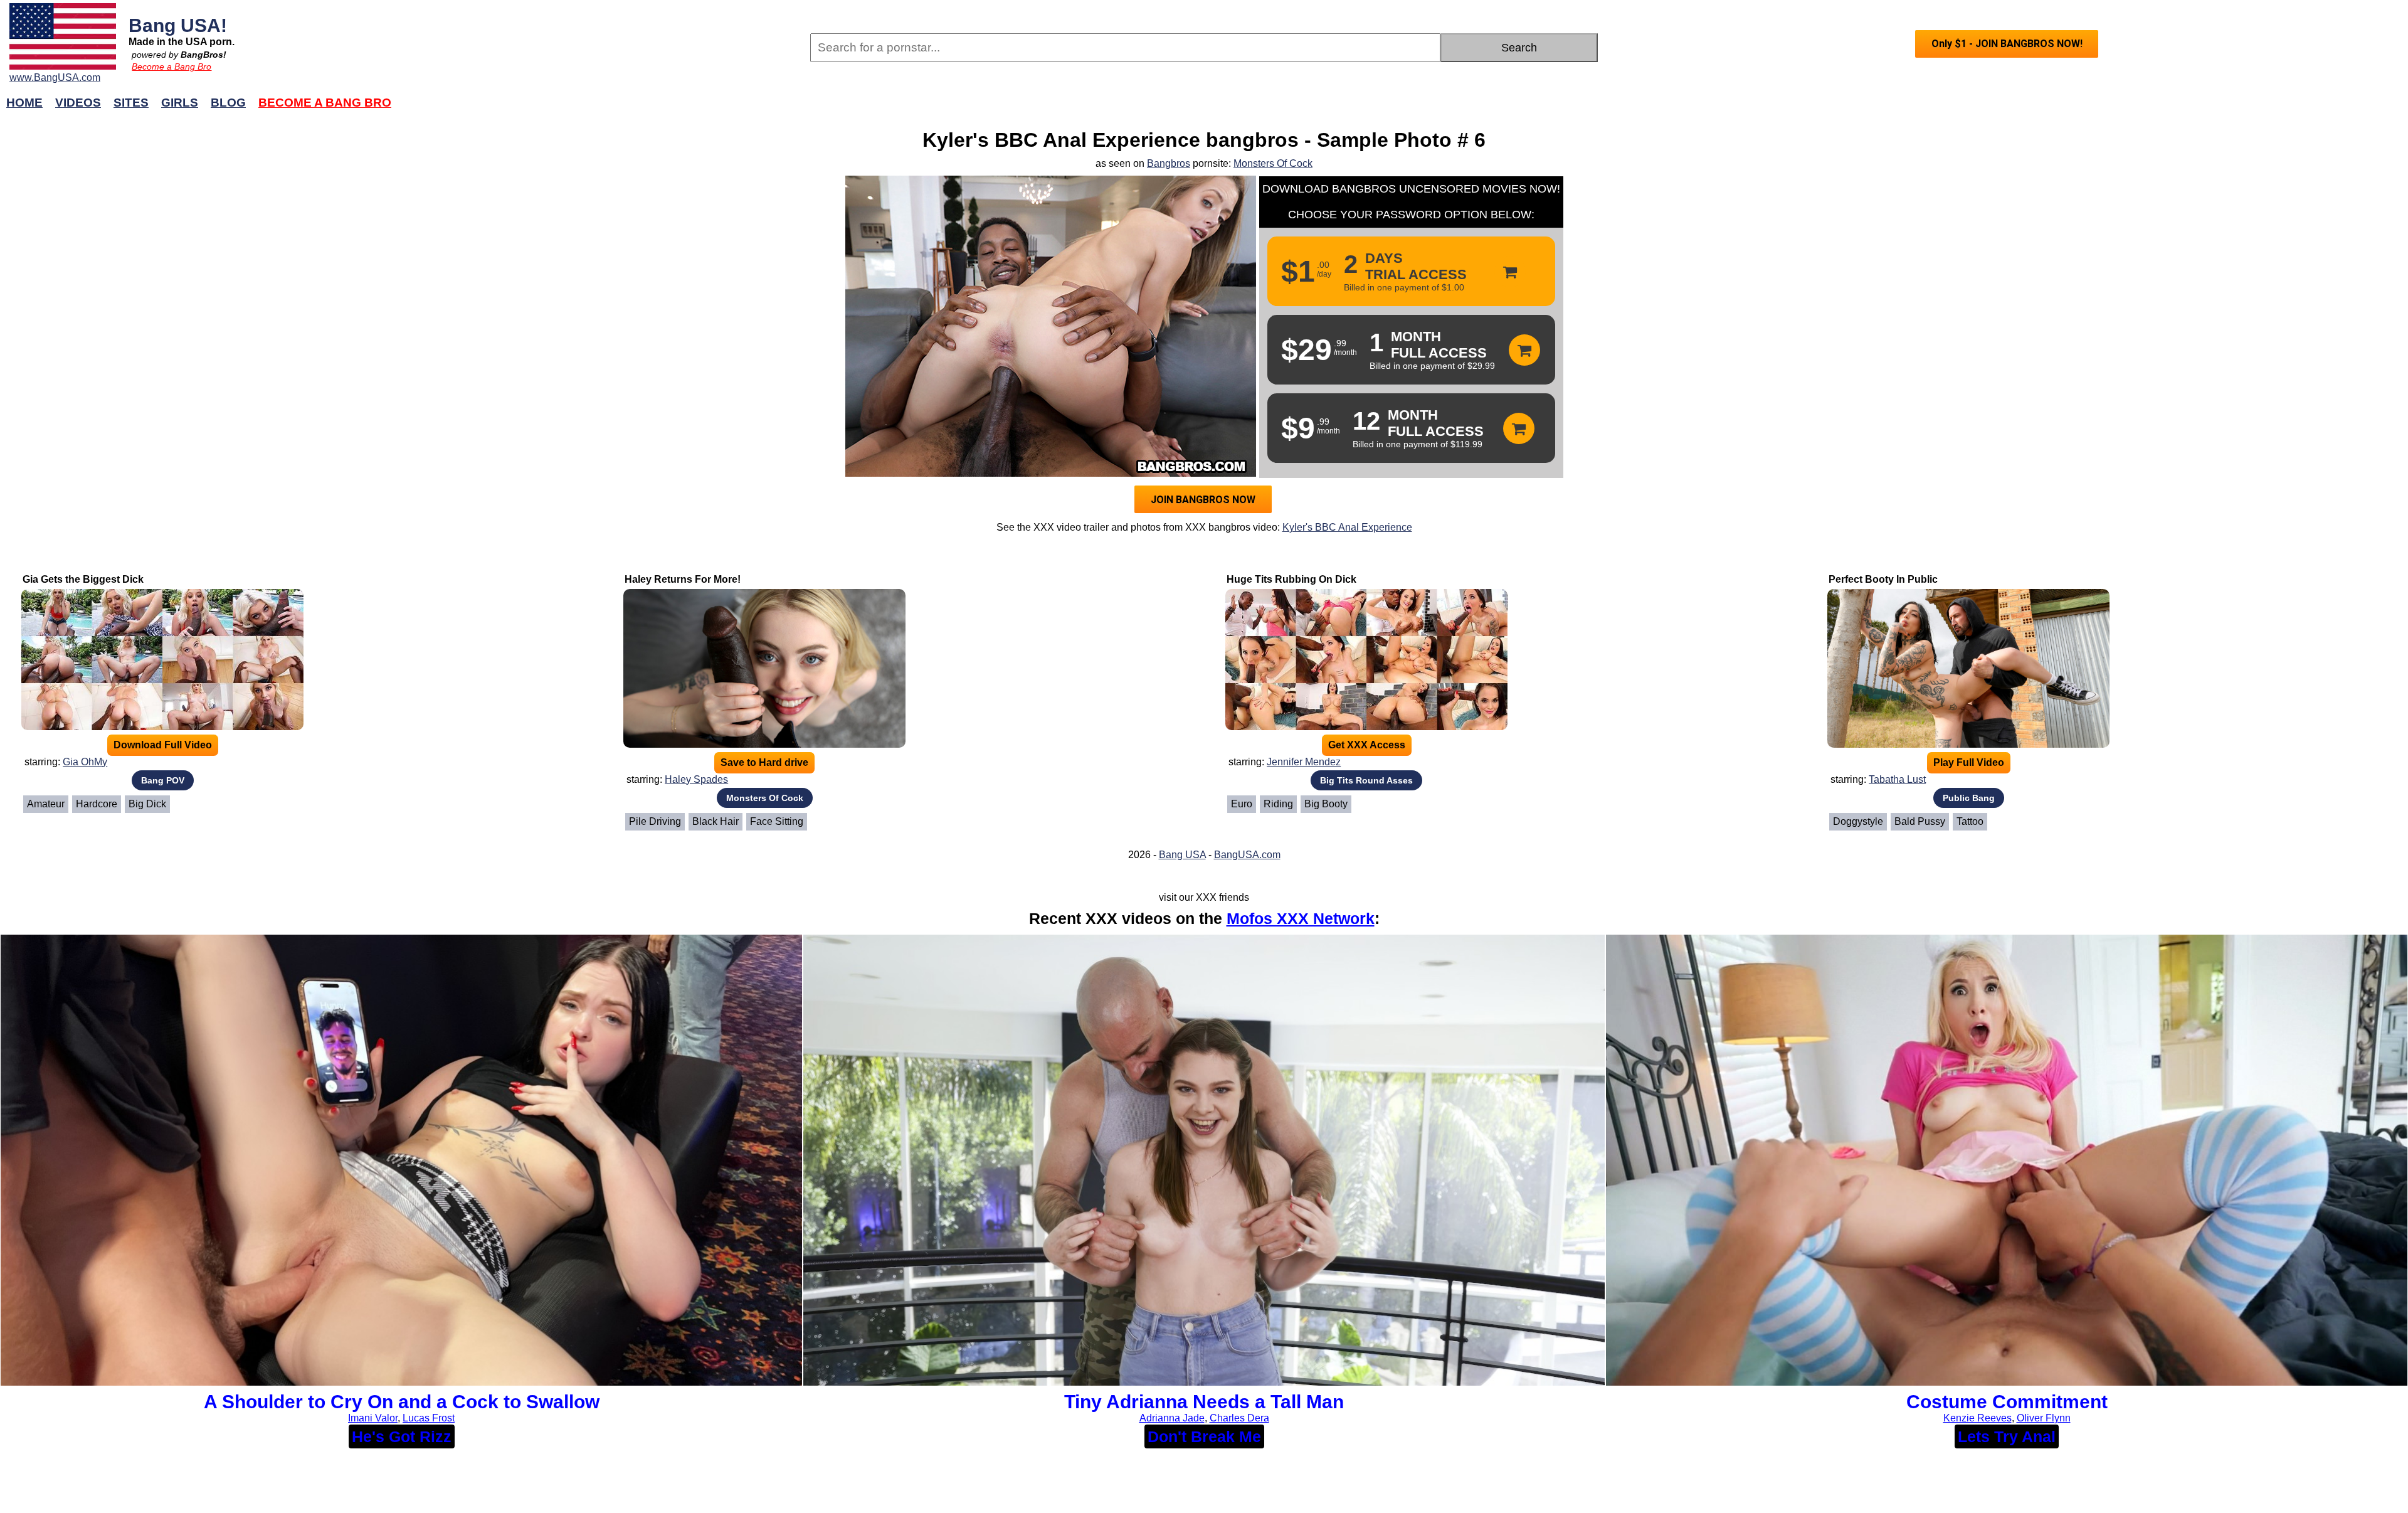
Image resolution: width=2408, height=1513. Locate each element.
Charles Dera (1239, 1418)
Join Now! (1403, 109)
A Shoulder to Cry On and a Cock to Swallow (402, 1402)
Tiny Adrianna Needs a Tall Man (1204, 1402)
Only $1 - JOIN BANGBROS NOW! (2007, 44)
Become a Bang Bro (172, 66)
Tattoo (1970, 821)
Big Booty (1326, 804)
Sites (131, 103)
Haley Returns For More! (683, 579)
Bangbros (1169, 163)
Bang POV (163, 780)
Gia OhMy (85, 762)
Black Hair (716, 821)
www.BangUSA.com (55, 77)
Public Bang (1969, 798)
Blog (228, 103)
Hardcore (97, 804)
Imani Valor (373, 1418)
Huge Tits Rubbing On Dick (1291, 579)
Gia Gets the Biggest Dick (83, 579)
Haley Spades (696, 779)
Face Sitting (777, 821)
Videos (78, 103)
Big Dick (147, 804)
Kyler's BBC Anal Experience (1347, 527)
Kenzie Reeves (1978, 1418)
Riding (1278, 804)
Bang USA (1182, 855)
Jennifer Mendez (1304, 762)
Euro (1242, 804)
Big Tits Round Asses (1366, 780)
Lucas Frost (429, 1418)
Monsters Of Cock (1273, 163)
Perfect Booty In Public (1883, 579)
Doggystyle (1858, 821)
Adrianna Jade (1172, 1418)
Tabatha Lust (1897, 779)
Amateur (46, 804)
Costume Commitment (2007, 1402)
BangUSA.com (1247, 855)
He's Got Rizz (402, 1436)
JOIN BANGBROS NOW (1203, 500)
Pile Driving (655, 821)
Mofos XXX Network (1301, 918)
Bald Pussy (1920, 821)
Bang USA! (178, 25)
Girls (180, 103)
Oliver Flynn (2044, 1418)
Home (24, 103)
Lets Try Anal (2007, 1436)
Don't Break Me (1204, 1436)
